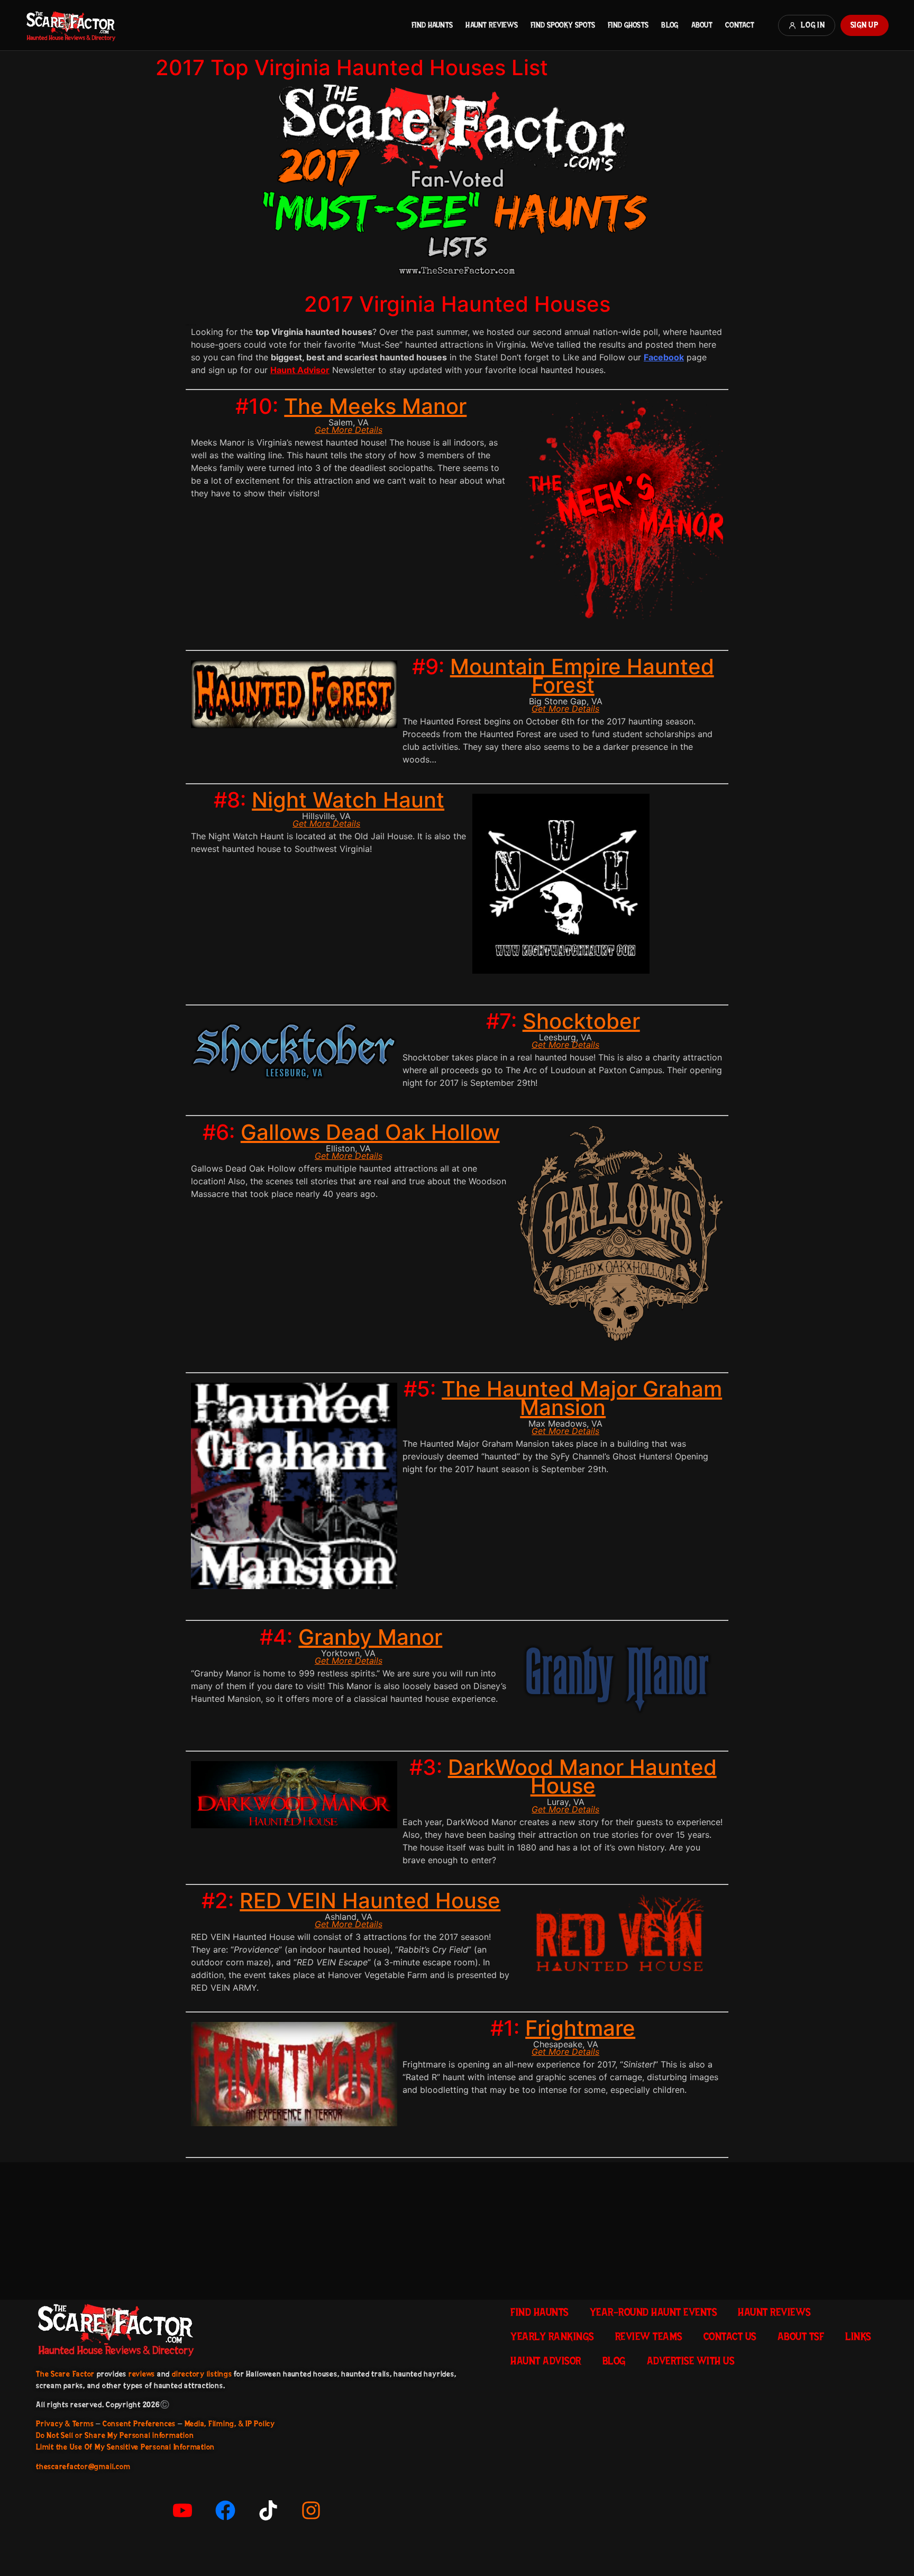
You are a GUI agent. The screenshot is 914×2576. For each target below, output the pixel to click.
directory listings (202, 2374)
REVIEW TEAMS (649, 2336)
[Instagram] (311, 2510)
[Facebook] (225, 2510)
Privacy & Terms (65, 2424)
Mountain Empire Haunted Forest (582, 676)
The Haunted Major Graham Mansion (582, 1398)
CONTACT (740, 25)
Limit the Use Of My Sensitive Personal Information (125, 2447)
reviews (142, 2374)
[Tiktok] (268, 2510)
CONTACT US (730, 2336)
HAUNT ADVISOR (546, 2361)
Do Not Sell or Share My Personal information (115, 2435)
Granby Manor (370, 1637)
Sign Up (865, 25)
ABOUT (702, 25)
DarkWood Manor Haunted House (582, 1776)
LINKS (858, 2336)
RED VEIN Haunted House (370, 1901)
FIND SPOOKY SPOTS (563, 25)
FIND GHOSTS (628, 25)
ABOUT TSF (801, 2336)
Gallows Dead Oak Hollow (370, 1132)
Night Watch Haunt (348, 800)
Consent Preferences (139, 2424)
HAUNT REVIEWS (492, 25)
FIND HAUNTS (432, 25)
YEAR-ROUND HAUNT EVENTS (653, 2312)
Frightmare (580, 2028)
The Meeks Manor (375, 406)
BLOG (670, 25)
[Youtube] (182, 2510)
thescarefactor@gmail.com (83, 2466)
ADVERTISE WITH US (691, 2361)
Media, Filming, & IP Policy (230, 2424)
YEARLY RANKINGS (552, 2336)
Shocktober (581, 1021)
